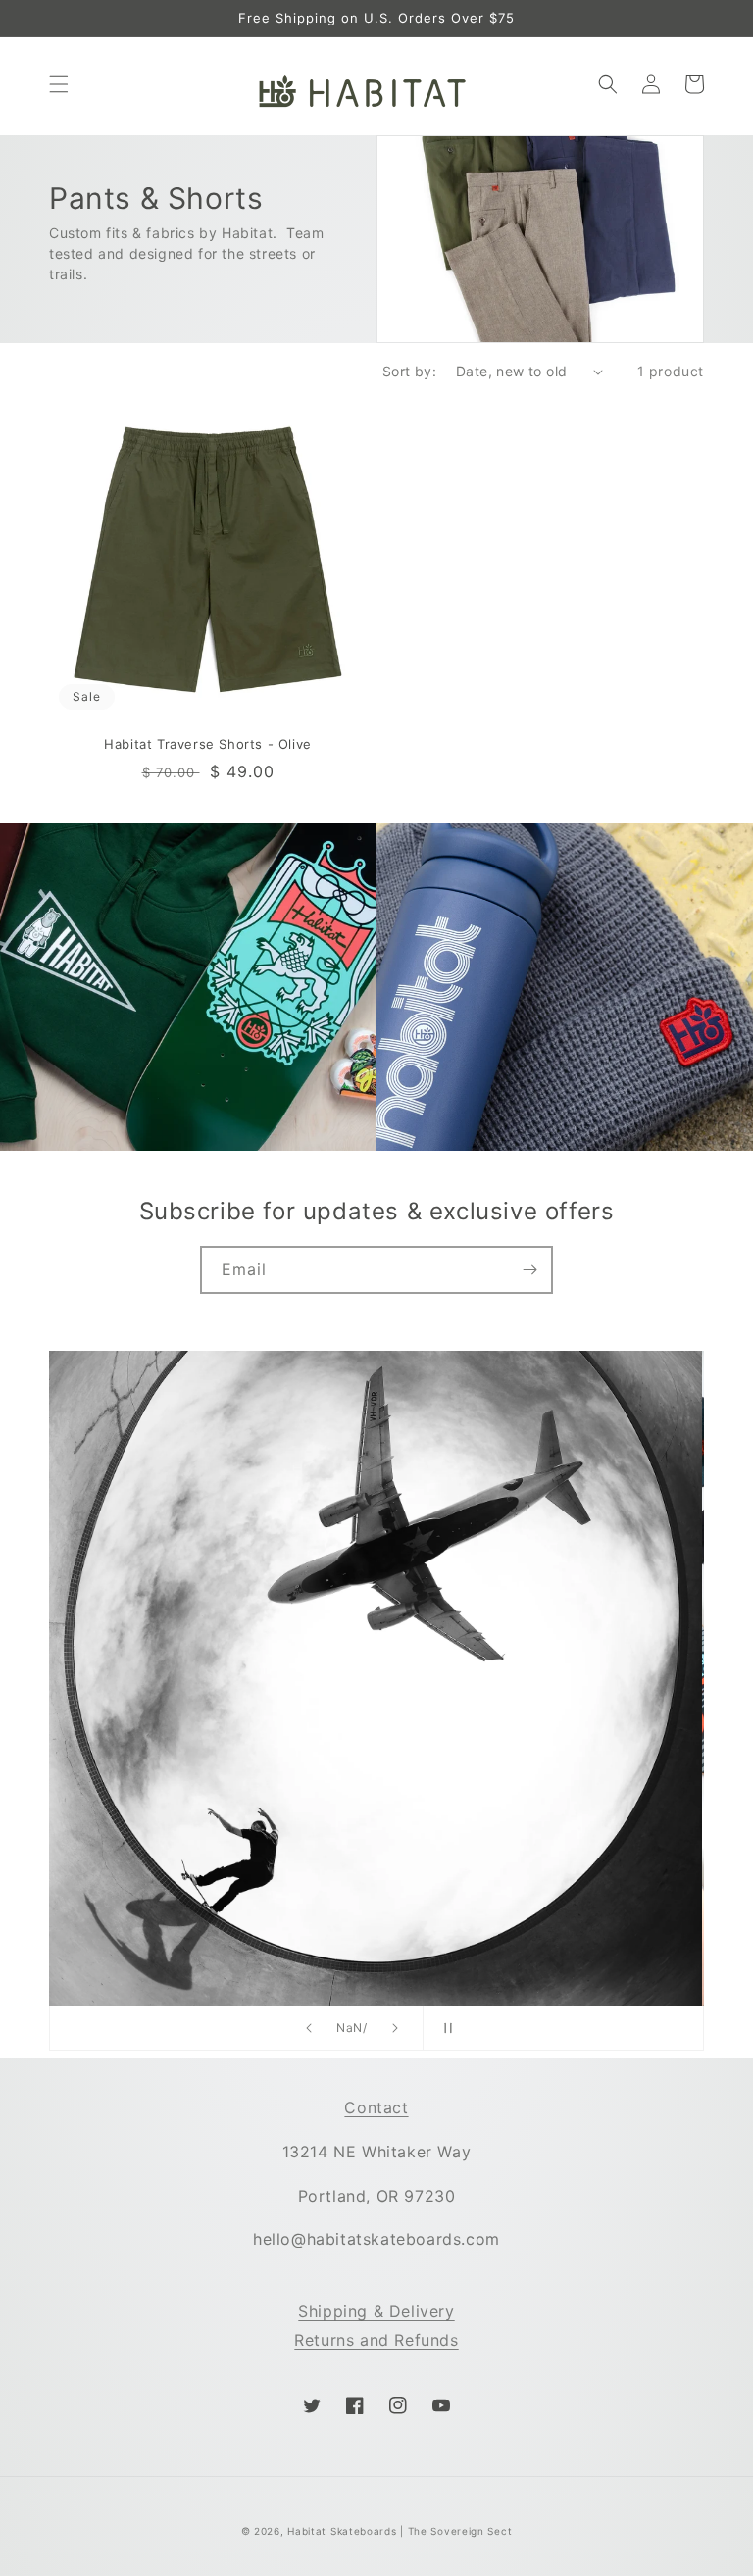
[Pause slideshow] (444, 2028)
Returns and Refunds (376, 2340)
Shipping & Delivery (376, 2311)
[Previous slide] (309, 2028)
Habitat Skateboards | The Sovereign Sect (400, 2531)
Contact (376, 2107)
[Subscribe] (529, 1270)
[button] (59, 84)
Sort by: (409, 371)
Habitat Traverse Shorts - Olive (208, 744)
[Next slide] (395, 2028)
